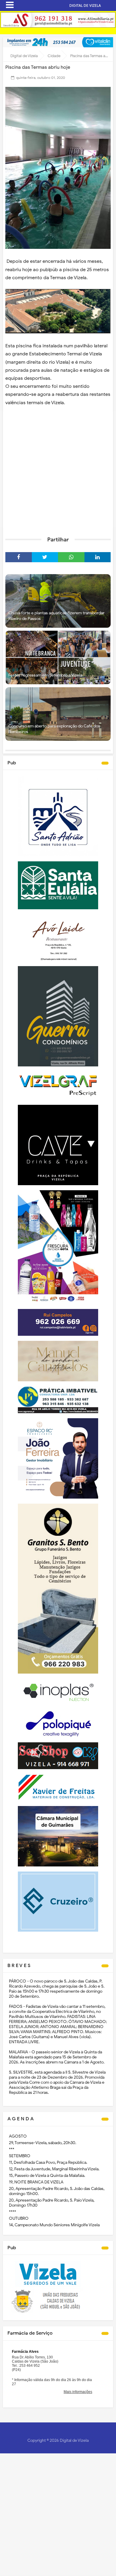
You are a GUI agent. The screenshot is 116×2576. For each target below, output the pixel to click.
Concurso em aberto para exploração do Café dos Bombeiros (54, 729)
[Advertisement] (58, 469)
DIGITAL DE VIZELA (85, 6)
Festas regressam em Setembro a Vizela (45, 675)
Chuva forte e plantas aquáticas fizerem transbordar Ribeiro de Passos (56, 616)
